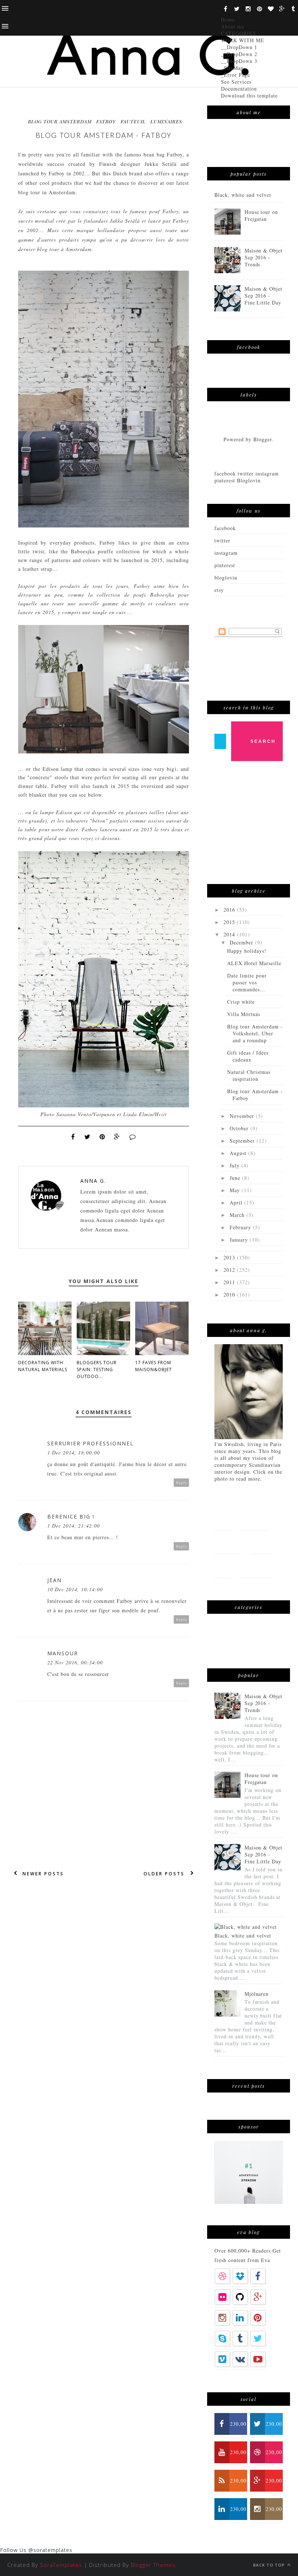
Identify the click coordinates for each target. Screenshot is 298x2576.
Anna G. (93, 1181)
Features (254, 1518)
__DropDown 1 (239, 47)
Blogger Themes (153, 2565)
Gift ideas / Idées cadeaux (248, 1056)
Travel (261, 1542)
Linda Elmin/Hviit (145, 1114)
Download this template (249, 95)
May (236, 1190)
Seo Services (236, 82)
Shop (222, 1566)
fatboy (106, 121)
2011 (230, 1282)
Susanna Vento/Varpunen (86, 1114)
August (239, 1153)
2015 (230, 922)
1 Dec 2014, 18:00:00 (74, 1452)
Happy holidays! (247, 951)
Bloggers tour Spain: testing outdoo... (97, 1369)
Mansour (63, 1653)
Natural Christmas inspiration (249, 1075)
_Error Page (235, 75)
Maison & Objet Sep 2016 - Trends (264, 257)
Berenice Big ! (71, 1516)
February (241, 1227)
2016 (230, 910)
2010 (230, 1295)
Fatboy (175, 154)
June (236, 1178)
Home (228, 19)
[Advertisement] (256, 826)
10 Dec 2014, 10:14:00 (75, 1589)
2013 (230, 1257)
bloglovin (226, 578)
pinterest (225, 565)
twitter (222, 540)
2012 (230, 1270)
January (240, 1240)
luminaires (166, 121)
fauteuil (133, 121)
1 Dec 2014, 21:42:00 (74, 1526)
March (238, 1215)
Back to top (269, 2565)
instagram (226, 553)
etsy (219, 590)
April (237, 1203)
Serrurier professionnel (90, 1443)
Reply (182, 1483)
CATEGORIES (239, 33)
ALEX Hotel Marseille (254, 963)
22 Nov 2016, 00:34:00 (75, 1662)
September (243, 1141)
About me (233, 26)
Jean (55, 1580)
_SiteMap (232, 68)
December (242, 942)
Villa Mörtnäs (244, 1014)
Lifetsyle (228, 1542)
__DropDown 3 (239, 61)
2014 (230, 934)
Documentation (239, 89)
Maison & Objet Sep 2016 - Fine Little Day (264, 296)
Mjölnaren (257, 1994)
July (235, 1165)
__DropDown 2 (239, 54)
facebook (225, 528)
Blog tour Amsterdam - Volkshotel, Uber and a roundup (255, 1033)
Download (255, 1566)
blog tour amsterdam (60, 121)
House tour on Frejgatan (261, 215)
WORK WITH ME (243, 40)
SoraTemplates (61, 2565)
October (240, 1128)
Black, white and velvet (243, 195)
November (243, 1116)
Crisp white (241, 1002)
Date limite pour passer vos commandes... (247, 982)
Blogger (263, 439)
